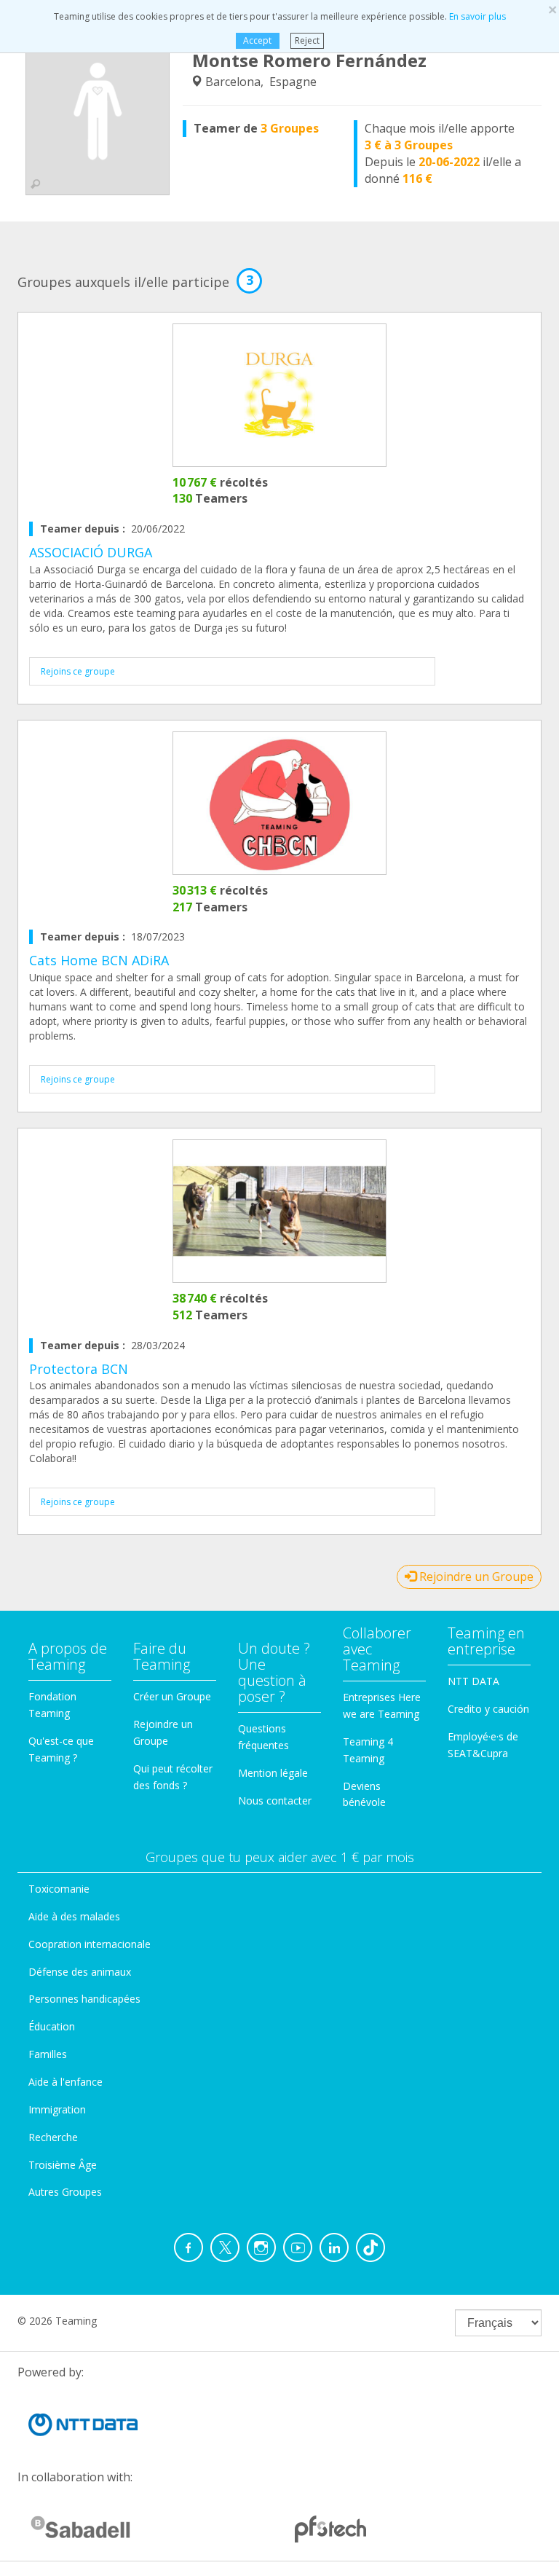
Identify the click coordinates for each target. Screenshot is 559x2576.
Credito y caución (488, 1709)
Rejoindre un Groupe (475, 1576)
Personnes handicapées (84, 1999)
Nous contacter (275, 1801)
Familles (48, 2054)
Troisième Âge (63, 2165)
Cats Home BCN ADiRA (99, 960)
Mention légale (273, 1773)
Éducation (52, 2026)
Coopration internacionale (90, 1944)
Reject (307, 40)
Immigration (57, 2109)
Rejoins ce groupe (78, 671)
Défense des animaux (80, 1972)
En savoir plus (477, 16)
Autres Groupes (65, 2192)
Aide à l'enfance (66, 2082)
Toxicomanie (59, 1889)
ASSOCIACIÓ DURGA (91, 552)
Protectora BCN (79, 1369)
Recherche (53, 2137)
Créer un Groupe (172, 1696)
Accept (257, 40)
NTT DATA (473, 1681)
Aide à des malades (74, 1916)
